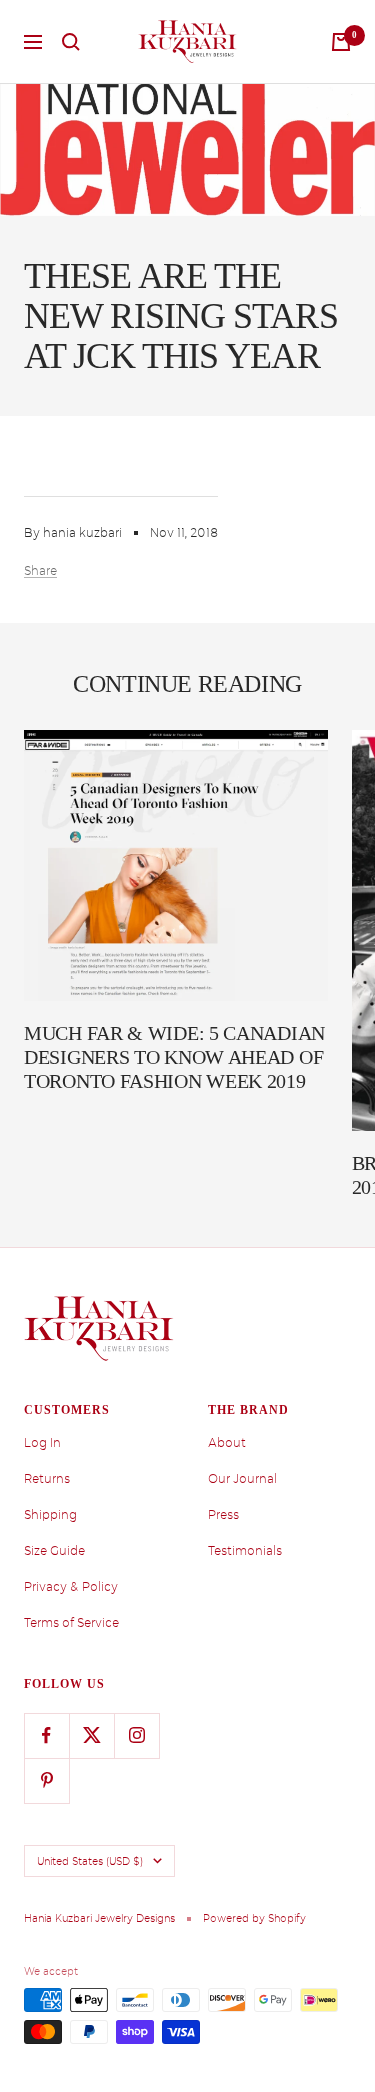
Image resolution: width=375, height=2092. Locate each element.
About (227, 1443)
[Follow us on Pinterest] (46, 1780)
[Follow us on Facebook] (46, 1735)
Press (223, 1515)
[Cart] (341, 42)
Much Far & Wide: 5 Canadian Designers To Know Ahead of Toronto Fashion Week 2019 (174, 1057)
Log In (42, 1443)
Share (40, 571)
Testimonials (245, 1551)
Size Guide (54, 1551)
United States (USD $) (90, 1861)
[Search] (71, 42)
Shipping (50, 1515)
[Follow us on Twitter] (91, 1735)
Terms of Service (71, 1623)
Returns (47, 1479)
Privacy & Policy (71, 1587)
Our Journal (242, 1479)
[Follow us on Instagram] (136, 1735)
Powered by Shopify (254, 1918)
